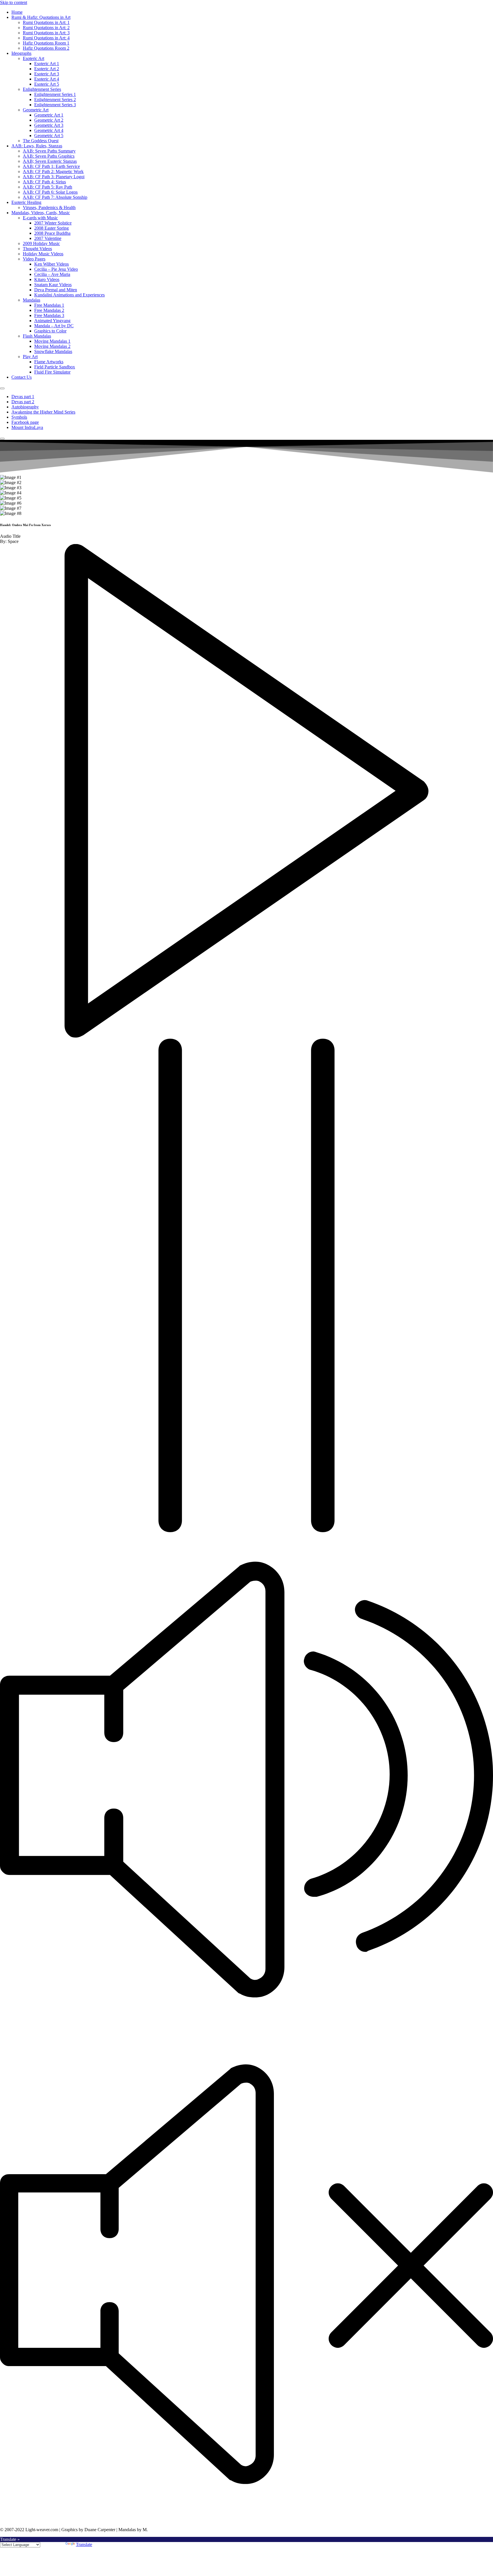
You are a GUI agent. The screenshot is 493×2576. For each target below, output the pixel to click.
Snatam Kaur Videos (53, 285)
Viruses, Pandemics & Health (49, 207)
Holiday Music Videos (43, 254)
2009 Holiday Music (41, 243)
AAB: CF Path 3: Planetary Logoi (54, 177)
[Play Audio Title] (246, 1036)
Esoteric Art (34, 58)
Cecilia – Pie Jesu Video (56, 269)
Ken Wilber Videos (51, 264)
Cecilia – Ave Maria (52, 274)
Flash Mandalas (37, 336)
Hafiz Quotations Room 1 (46, 43)
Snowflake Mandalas (53, 351)
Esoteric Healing (26, 202)
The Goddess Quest (41, 141)
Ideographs (21, 53)
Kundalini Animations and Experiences (69, 295)
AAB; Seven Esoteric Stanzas (50, 161)
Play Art (30, 357)
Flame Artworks (49, 362)
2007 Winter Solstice (53, 223)
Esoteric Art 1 (47, 64)
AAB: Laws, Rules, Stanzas (37, 146)
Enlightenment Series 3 (55, 105)
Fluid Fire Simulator (52, 372)
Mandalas (32, 300)
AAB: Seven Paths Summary (49, 151)
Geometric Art (36, 110)
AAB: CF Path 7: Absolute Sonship (55, 197)
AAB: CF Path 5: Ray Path (48, 187)
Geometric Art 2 (49, 120)
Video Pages (34, 259)
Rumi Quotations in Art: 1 (46, 22)
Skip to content (14, 2)
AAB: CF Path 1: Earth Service (51, 166)
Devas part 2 (23, 402)
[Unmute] (246, 2520)
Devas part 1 (23, 397)
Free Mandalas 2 (49, 310)
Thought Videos (37, 249)
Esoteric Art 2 (47, 69)
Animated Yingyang (52, 321)
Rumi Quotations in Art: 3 (46, 33)
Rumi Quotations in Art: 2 (46, 28)
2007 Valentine (48, 238)
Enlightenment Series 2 (55, 100)
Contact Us (22, 377)
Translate (84, 2544)
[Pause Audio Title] (246, 1531)
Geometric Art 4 (49, 130)
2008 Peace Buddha (52, 233)
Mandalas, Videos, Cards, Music (41, 213)
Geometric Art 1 (49, 115)
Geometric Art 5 (49, 136)
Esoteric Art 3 (47, 74)
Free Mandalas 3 (49, 315)
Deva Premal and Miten (56, 290)
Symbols (19, 417)
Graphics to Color (50, 331)
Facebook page (25, 422)
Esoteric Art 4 (47, 79)
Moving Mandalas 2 (52, 346)
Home (17, 12)
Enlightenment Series (42, 89)
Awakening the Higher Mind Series (43, 412)
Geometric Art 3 (49, 125)
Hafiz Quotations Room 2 (46, 48)
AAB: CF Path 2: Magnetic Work (53, 171)
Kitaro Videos (47, 279)
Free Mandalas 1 (49, 305)
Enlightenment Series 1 (55, 94)
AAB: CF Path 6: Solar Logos (50, 192)
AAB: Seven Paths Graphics (49, 156)
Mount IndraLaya (27, 427)
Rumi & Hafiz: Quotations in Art (41, 17)
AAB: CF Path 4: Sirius (44, 182)
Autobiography (25, 407)
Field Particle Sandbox (55, 367)
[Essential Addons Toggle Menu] (2, 388)
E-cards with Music (40, 218)
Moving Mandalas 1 (52, 341)
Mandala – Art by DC (54, 326)
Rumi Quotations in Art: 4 (46, 38)
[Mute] (246, 2025)
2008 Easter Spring (51, 228)
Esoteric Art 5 (47, 84)
